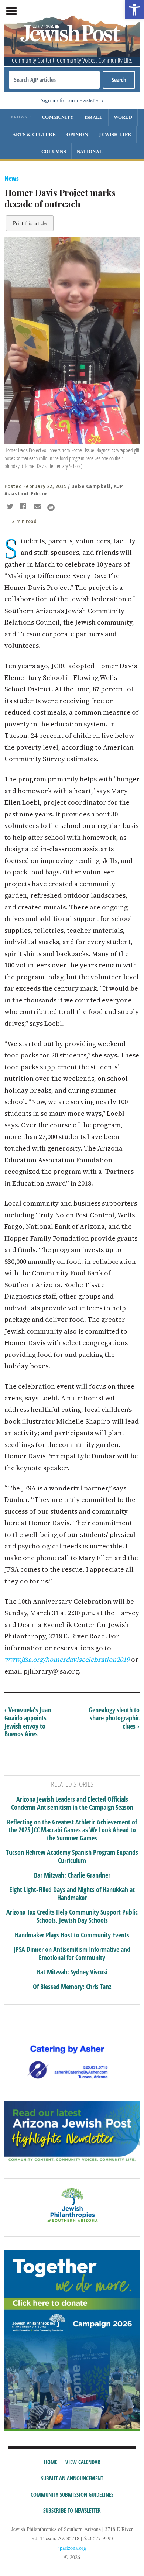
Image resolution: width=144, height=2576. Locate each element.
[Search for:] (54, 80)
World (123, 117)
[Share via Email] (38, 507)
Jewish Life (115, 134)
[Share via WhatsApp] (51, 508)
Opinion (77, 134)
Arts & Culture (34, 134)
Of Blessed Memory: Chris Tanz (72, 1987)
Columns (54, 151)
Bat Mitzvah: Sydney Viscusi (72, 1972)
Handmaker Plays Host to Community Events (72, 1935)
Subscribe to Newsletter (72, 2510)
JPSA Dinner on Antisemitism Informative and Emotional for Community (72, 1954)
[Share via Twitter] (11, 507)
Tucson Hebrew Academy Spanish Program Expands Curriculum (72, 1856)
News (12, 178)
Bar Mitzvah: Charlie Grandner (72, 1875)
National (90, 151)
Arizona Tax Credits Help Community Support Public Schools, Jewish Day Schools (72, 1916)
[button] (134, 10)
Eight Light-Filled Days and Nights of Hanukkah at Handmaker (72, 1894)
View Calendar (83, 2462)
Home (51, 2462)
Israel (94, 117)
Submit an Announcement (72, 2478)
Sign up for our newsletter (70, 100)
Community (58, 117)
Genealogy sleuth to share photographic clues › (114, 1718)
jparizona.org (72, 2548)
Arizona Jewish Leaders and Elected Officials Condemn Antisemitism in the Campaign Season (72, 1803)
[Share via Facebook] (25, 507)
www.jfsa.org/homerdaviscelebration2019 (67, 1659)
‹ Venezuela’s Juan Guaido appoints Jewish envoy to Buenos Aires (28, 1722)
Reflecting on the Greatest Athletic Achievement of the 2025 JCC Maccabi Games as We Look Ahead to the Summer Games (72, 1830)
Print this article (30, 223)
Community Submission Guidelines (72, 2494)
